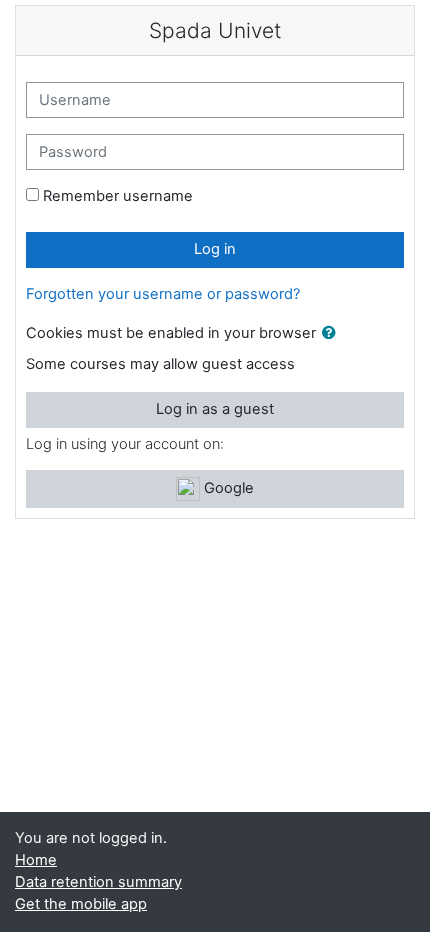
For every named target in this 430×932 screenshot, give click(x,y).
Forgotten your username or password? (163, 294)
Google (227, 488)
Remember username (118, 196)
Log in (215, 249)
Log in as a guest (215, 409)
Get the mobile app (81, 904)
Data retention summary (98, 882)
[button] (333, 334)
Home (36, 860)
